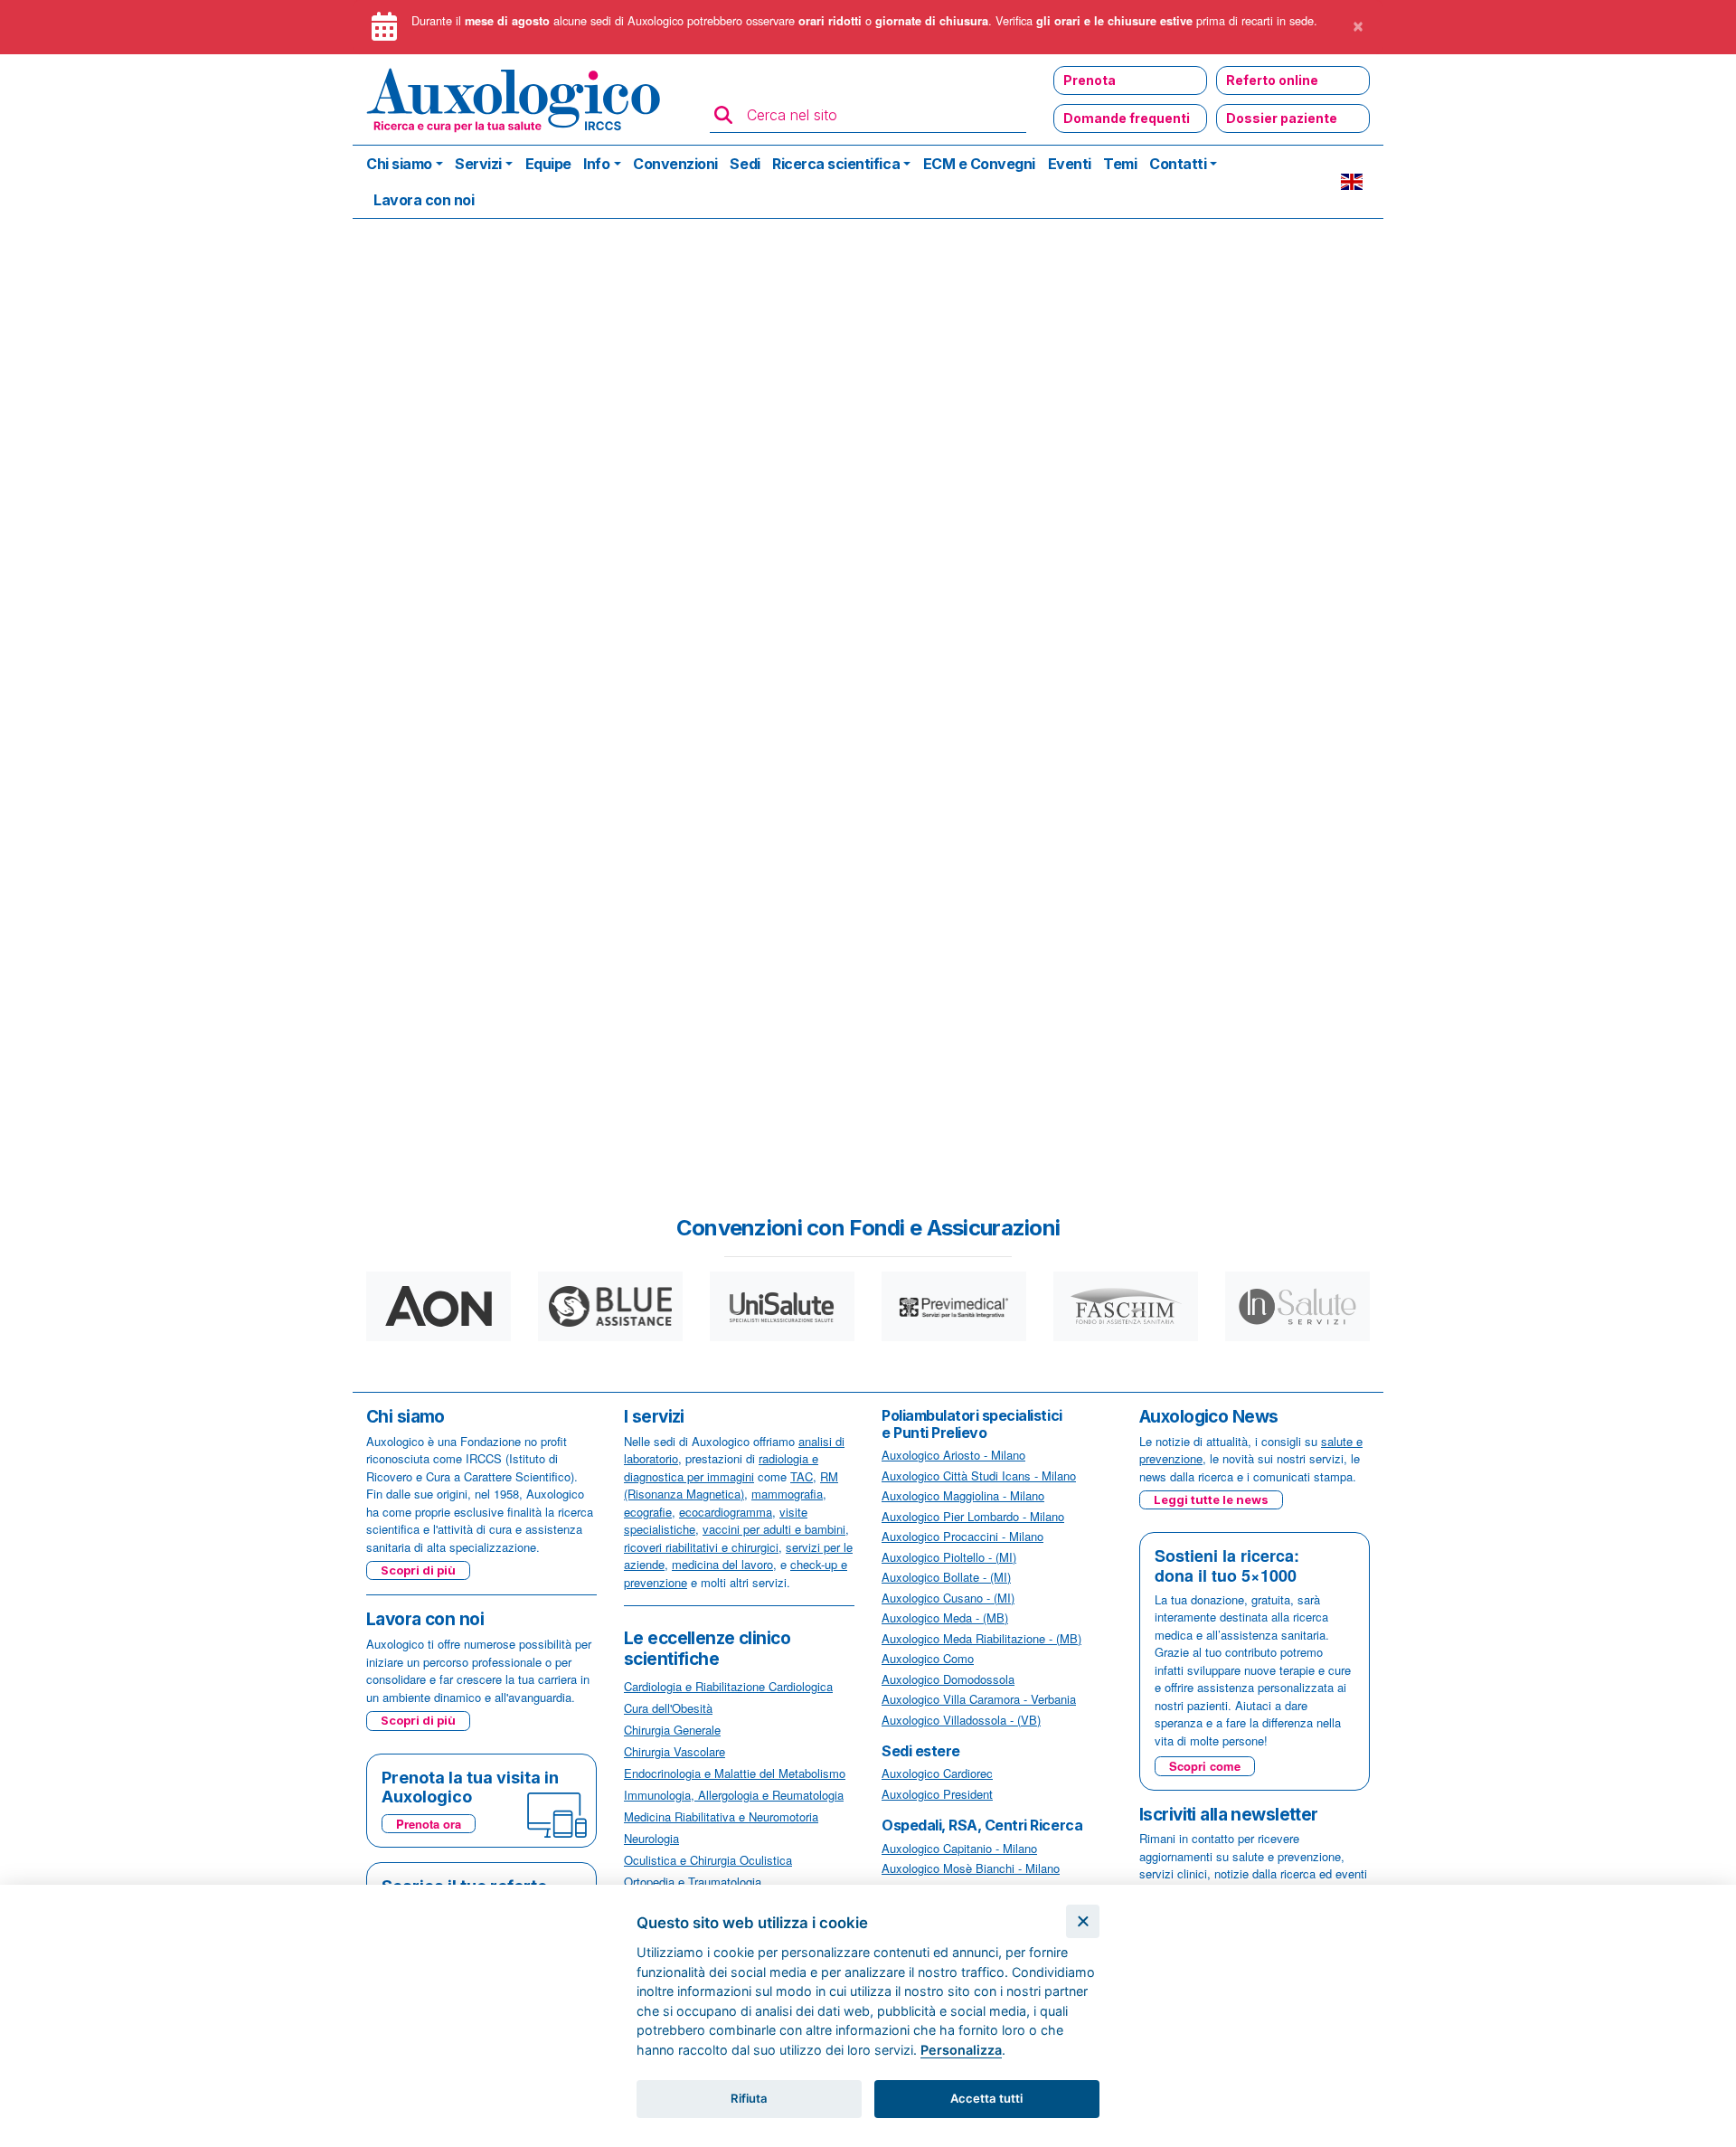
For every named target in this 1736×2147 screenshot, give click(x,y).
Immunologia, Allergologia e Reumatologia (734, 1795)
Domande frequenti (1127, 118)
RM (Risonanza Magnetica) (731, 1485)
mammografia (787, 1494)
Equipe (548, 164)
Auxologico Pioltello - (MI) (949, 1557)
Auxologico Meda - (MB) (945, 1617)
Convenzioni (675, 164)
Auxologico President (937, 1794)
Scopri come (1205, 1766)
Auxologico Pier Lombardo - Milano (973, 1516)
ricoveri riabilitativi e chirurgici (701, 1547)
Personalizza (961, 2050)
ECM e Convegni (979, 164)
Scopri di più (418, 1570)
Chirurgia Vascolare (675, 1751)
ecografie (648, 1512)
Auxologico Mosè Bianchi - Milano (971, 1868)
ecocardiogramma (726, 1512)
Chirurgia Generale (672, 1730)
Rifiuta (749, 2098)
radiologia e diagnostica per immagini (721, 1467)
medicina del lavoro (722, 1564)
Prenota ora (429, 1824)
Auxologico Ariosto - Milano (953, 1455)
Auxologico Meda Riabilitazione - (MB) (981, 1638)
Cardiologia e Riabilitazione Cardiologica (728, 1686)
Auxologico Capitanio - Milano (959, 1848)
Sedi (745, 164)
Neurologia (651, 1838)
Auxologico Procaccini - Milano (962, 1536)
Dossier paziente (1282, 118)
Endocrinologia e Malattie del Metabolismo (735, 1773)
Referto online (1272, 80)
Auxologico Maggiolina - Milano (963, 1495)
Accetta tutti (986, 2098)
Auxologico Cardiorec (937, 1773)
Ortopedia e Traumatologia (693, 1882)
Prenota (1090, 80)
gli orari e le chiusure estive (1114, 21)
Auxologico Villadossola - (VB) (961, 1720)
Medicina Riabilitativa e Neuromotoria (721, 1816)
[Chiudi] (1083, 1921)
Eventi (1070, 164)
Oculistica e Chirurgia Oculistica (708, 1860)
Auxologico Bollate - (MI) (946, 1577)
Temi (1120, 164)
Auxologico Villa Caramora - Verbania (979, 1699)
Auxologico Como (928, 1658)
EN (1352, 182)
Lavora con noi (424, 200)
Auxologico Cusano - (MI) (948, 1598)
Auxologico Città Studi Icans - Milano (979, 1475)
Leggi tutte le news (1211, 1499)
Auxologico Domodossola (948, 1679)
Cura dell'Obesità (668, 1708)
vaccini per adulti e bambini (774, 1529)
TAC (802, 1476)
